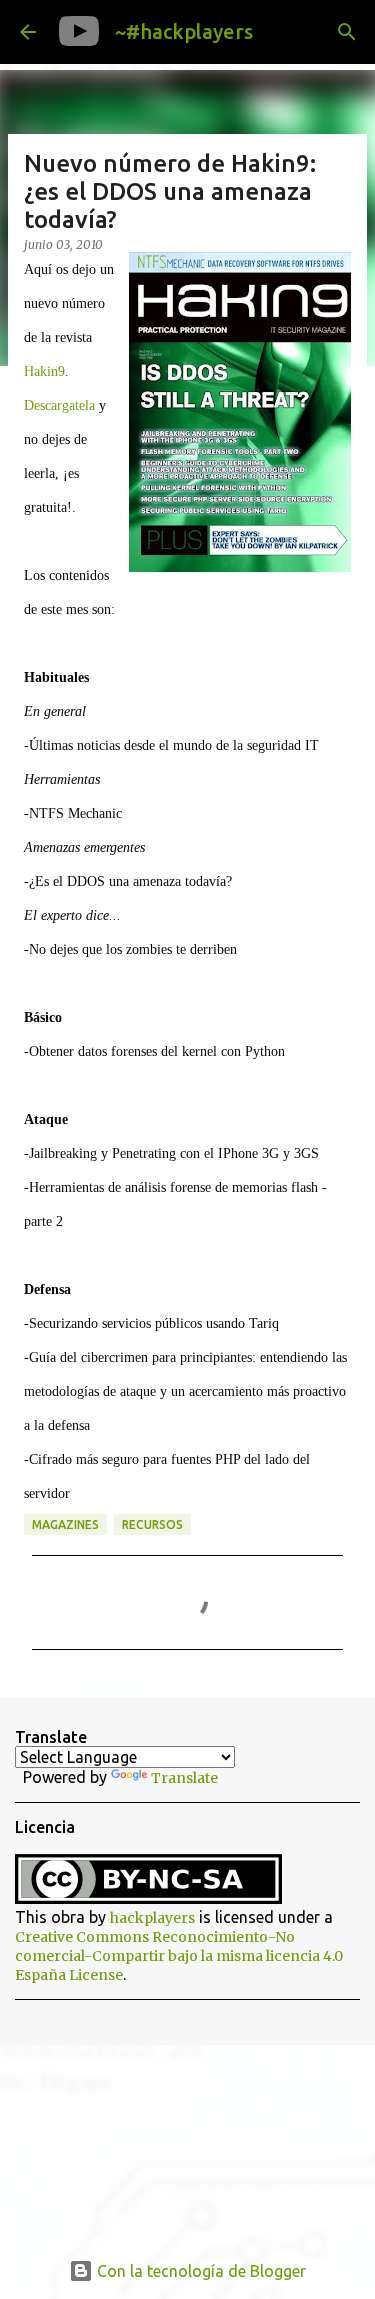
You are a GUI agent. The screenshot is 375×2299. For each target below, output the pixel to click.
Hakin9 (44, 371)
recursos (152, 1524)
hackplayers (152, 1918)
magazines (65, 1524)
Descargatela (59, 405)
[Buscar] (347, 32)
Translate (184, 1778)
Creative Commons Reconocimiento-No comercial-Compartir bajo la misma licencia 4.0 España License (179, 1956)
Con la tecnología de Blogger (199, 2271)
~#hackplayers (184, 31)
